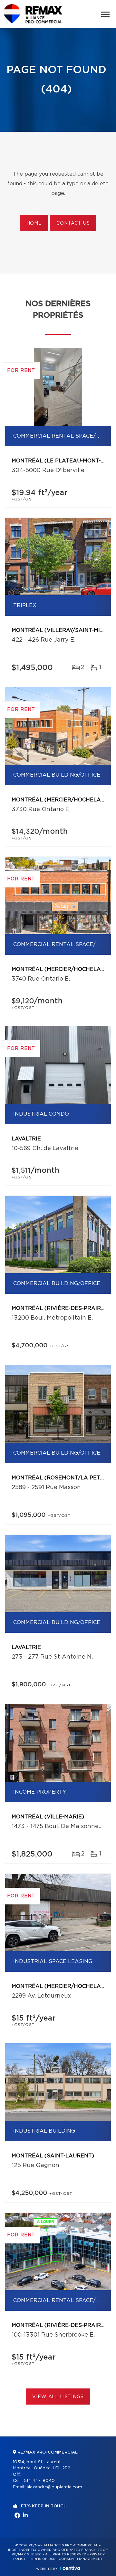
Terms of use (42, 2559)
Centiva (70, 2568)
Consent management (81, 2559)
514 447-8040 (39, 2481)
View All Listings (58, 2397)
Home (34, 223)
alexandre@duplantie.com (54, 2487)
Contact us (73, 223)
